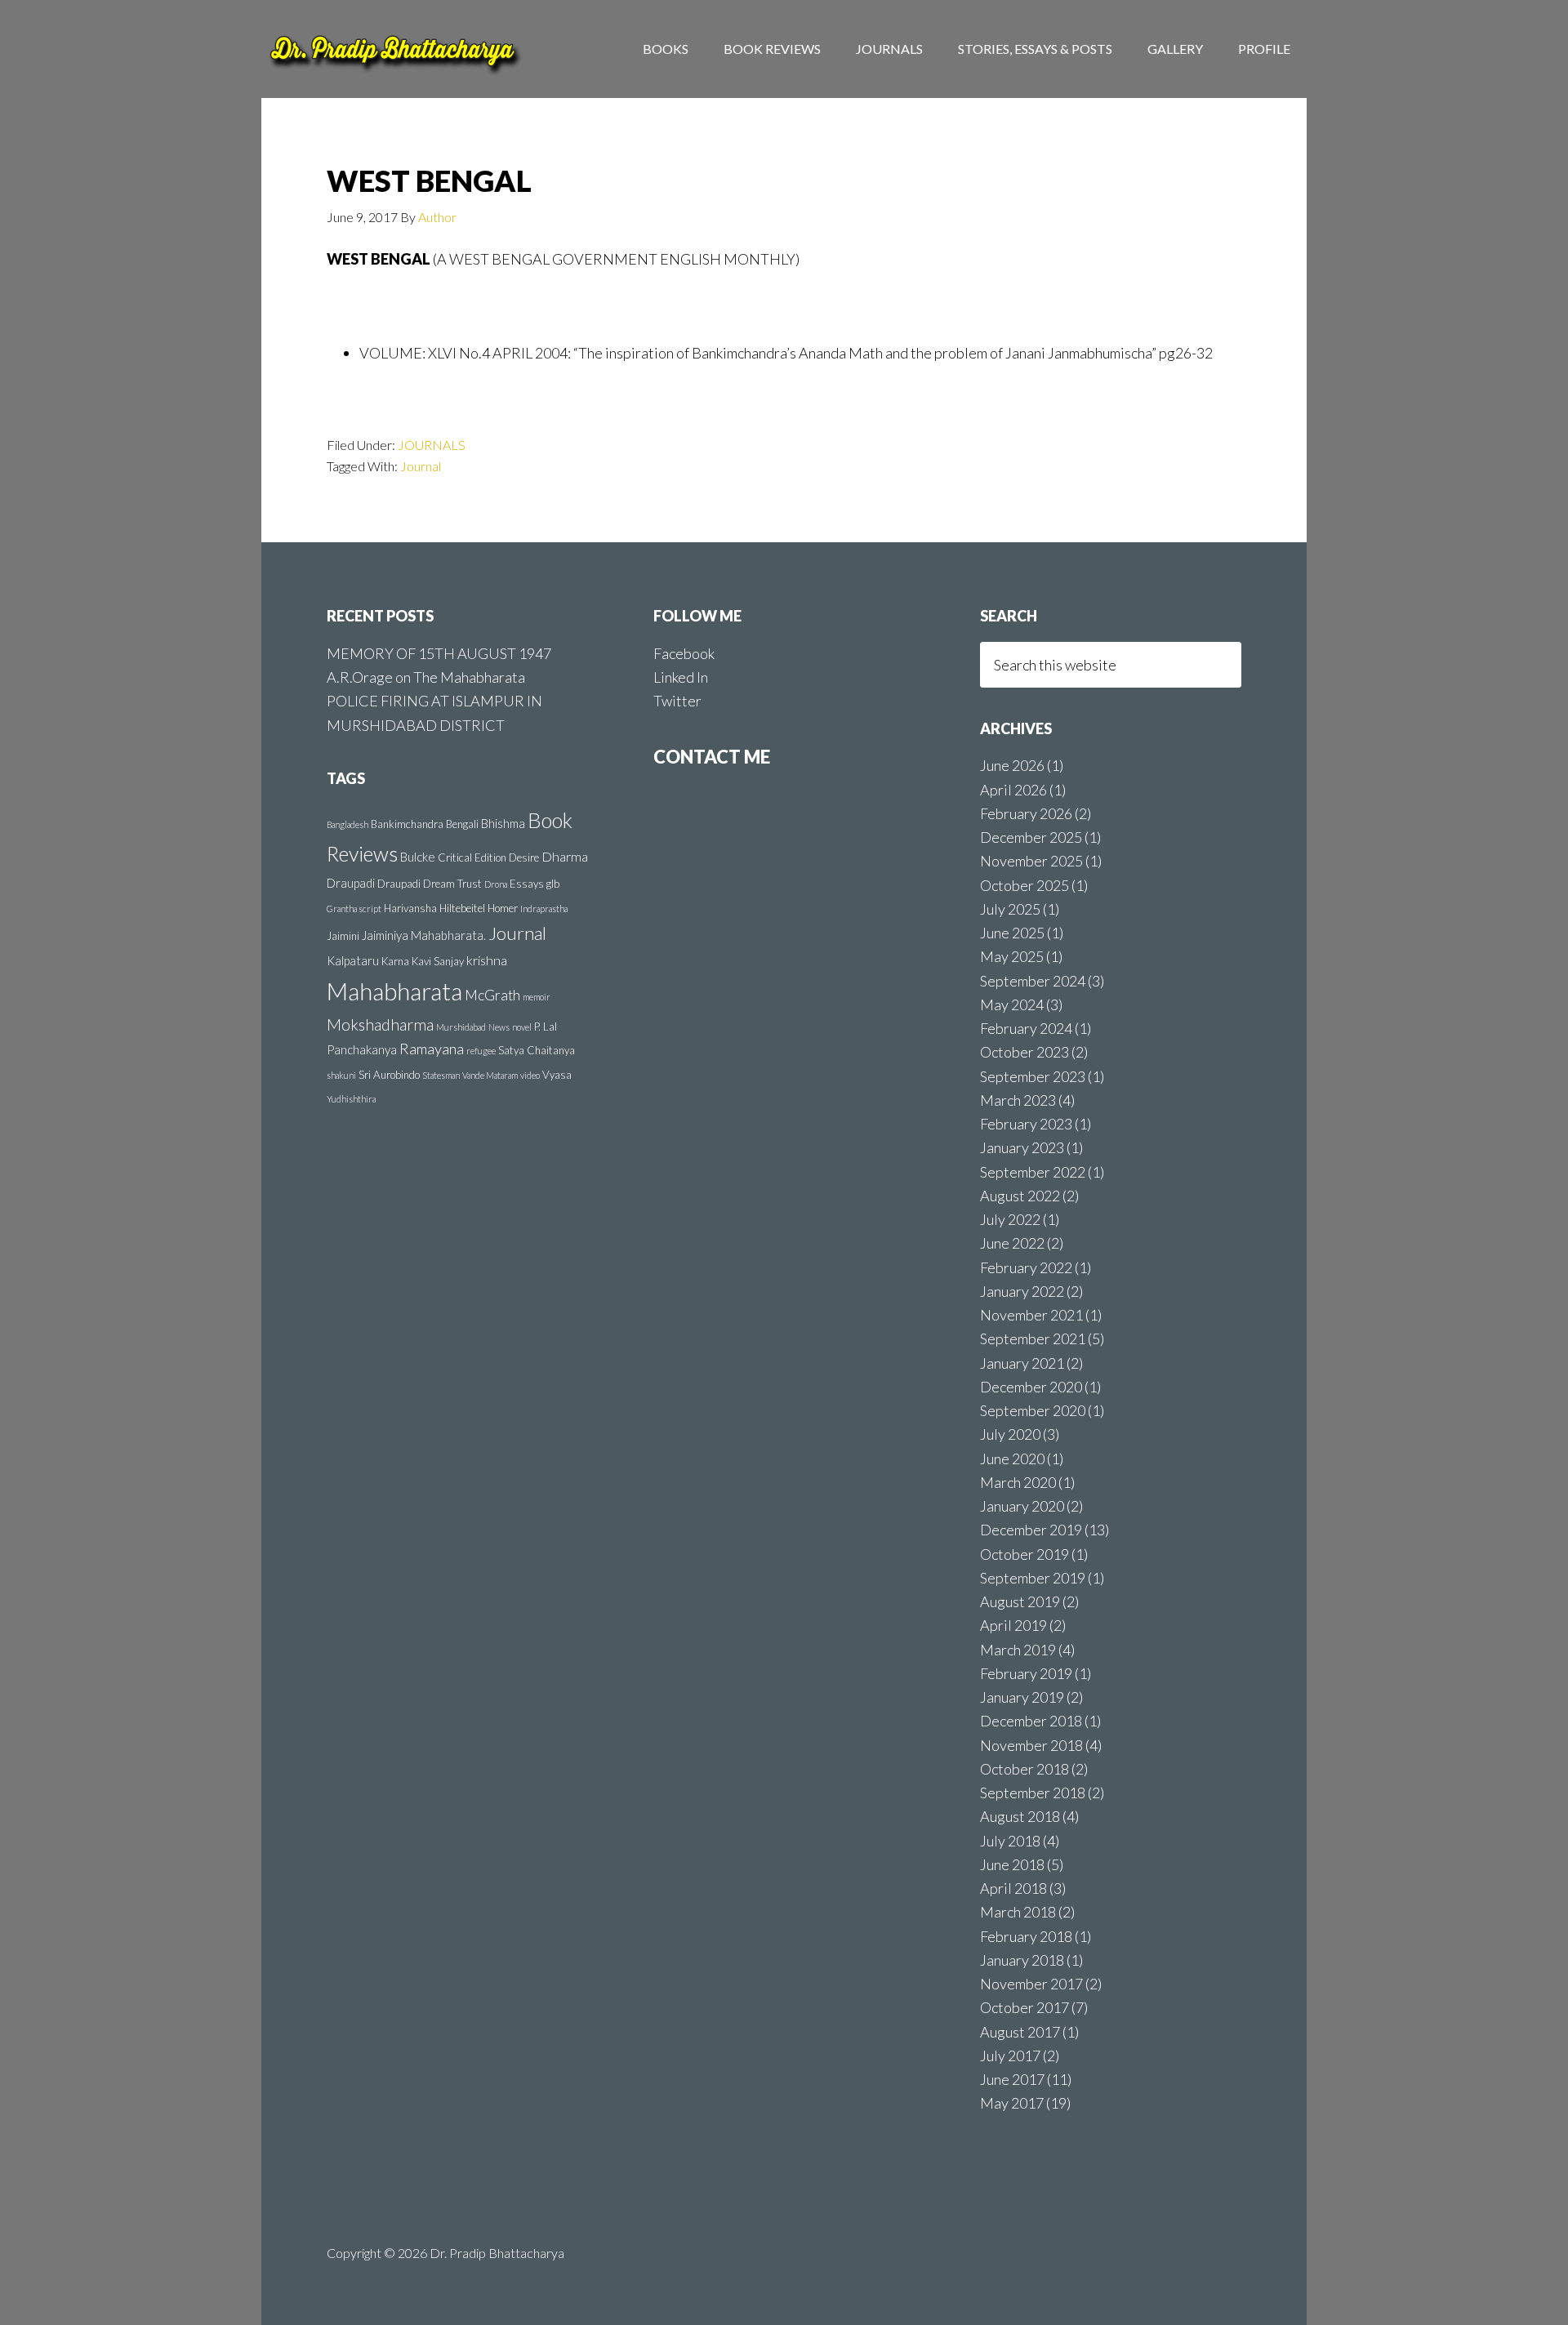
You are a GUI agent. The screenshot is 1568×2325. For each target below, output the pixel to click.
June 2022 (1012, 1243)
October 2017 (1025, 2007)
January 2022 (1022, 1291)
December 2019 (1031, 1530)
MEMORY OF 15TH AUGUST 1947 (439, 653)
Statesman (441, 1075)
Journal (421, 466)
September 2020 (1033, 1410)
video (530, 1075)
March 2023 (1018, 1100)
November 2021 (1031, 1315)
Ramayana (432, 1049)
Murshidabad (461, 1027)
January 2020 (1022, 1506)
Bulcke (418, 857)
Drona (496, 884)
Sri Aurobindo (389, 1075)
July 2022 (1010, 1219)
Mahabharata (394, 991)
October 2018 (1025, 1769)
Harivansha (410, 908)
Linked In (681, 677)
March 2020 (1018, 1482)
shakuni (341, 1075)
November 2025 (1031, 861)
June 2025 (1012, 933)
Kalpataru (353, 960)
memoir (537, 997)
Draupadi (351, 883)
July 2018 (1010, 1841)
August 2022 (1020, 1196)
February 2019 (1026, 1673)
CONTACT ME (712, 757)
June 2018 (1012, 1864)
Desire (524, 857)
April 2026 (1013, 790)
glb (553, 884)
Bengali (462, 824)
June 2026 (1012, 765)
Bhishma (503, 823)
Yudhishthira (351, 1099)
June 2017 (1012, 2079)
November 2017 (1031, 1984)
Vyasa (557, 1075)
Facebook (684, 653)
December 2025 (1031, 837)
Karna (395, 961)
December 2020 (1031, 1387)
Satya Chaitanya (537, 1050)
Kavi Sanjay (438, 961)
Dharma (565, 856)
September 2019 (1033, 1578)
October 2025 (1025, 885)
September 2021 (1033, 1338)
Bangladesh (347, 824)
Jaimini (343, 936)
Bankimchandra (407, 824)
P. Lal (546, 1027)
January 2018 (1022, 1960)
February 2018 (1026, 1936)
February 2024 (1026, 1028)
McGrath (492, 995)
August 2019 (1020, 1601)
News (499, 1027)
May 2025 (1012, 956)
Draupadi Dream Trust (430, 884)
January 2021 (1022, 1363)
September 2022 (1033, 1172)
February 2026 (1026, 813)
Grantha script (354, 909)
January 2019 (1022, 1697)
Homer (503, 908)
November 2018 (1031, 1745)
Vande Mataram (490, 1075)
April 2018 (1013, 1888)
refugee (481, 1051)
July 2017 (1010, 2056)
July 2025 (1010, 909)
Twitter (677, 701)
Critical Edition (472, 857)
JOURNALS (432, 445)
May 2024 (1012, 1004)
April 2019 (1013, 1625)
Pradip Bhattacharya (392, 49)
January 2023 (1022, 1147)
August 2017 (1020, 2032)
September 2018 (1033, 1793)
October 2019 (1025, 1554)
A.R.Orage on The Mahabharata (426, 677)
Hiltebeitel (462, 908)
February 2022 (1026, 1267)
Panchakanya (362, 1049)
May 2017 (1012, 2103)
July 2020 (1010, 1434)
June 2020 (1012, 1459)
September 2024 (1033, 981)
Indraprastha (544, 909)
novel (522, 1027)
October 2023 (1025, 1052)
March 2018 (1018, 1912)
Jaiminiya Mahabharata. (424, 935)
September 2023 (1033, 1076)
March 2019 (1018, 1650)
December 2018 (1031, 1721)
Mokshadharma (380, 1024)
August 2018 (1020, 1816)
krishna (487, 960)
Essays (527, 884)
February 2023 (1026, 1124)
